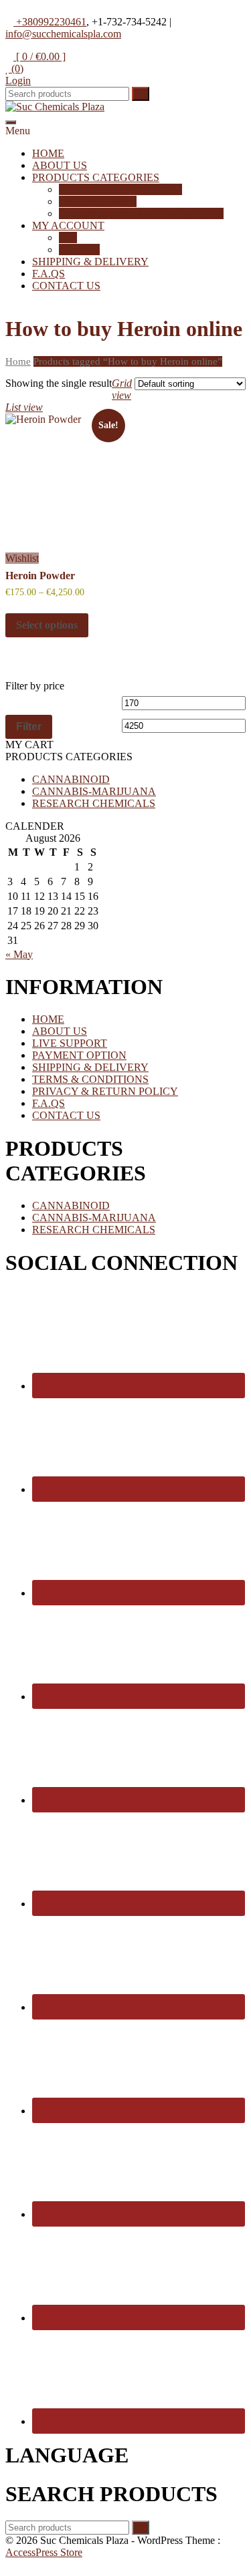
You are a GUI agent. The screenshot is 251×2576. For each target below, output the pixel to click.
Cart (68, 237)
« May (19, 954)
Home (18, 361)
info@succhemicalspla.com (63, 34)
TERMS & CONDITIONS (90, 1079)
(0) (16, 68)
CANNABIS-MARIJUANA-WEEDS (141, 213)
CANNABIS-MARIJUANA (94, 791)
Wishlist (22, 558)
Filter (29, 726)
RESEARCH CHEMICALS (120, 189)
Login (18, 80)
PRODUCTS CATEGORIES (96, 177)
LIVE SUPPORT (70, 1043)
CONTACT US (66, 286)
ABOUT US (60, 165)
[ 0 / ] (39, 56)
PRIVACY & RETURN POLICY (105, 1091)
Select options (47, 625)
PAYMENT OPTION (79, 1055)
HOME (48, 153)
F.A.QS (49, 274)
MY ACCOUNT (68, 225)
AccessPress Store (44, 2552)
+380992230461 (50, 22)
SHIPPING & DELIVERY (90, 262)
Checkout (79, 250)
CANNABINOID (98, 201)
